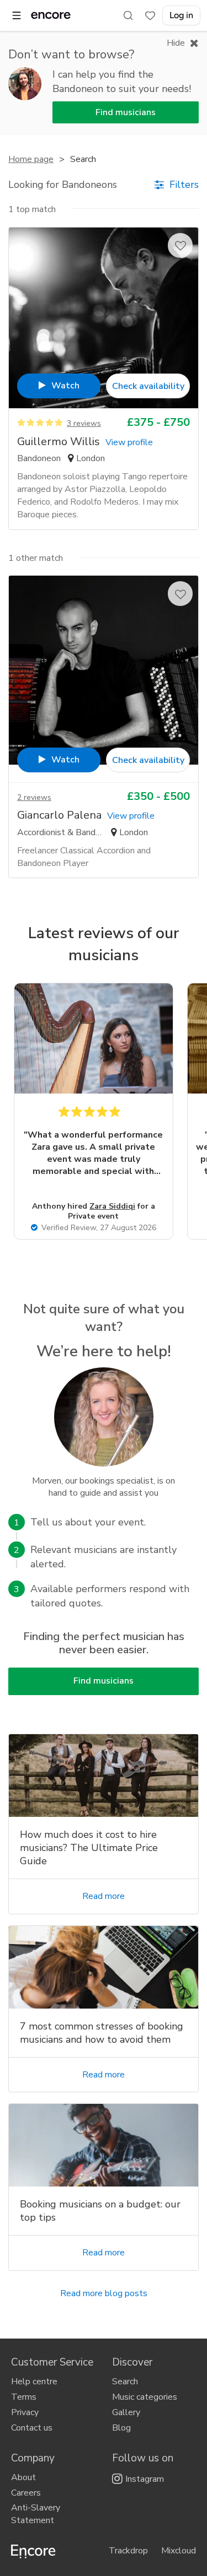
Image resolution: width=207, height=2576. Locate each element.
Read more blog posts (104, 2293)
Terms (24, 2397)
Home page (31, 159)
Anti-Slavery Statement (36, 2514)
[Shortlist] (150, 15)
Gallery (126, 2412)
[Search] (128, 15)
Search (125, 2382)
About (23, 2477)
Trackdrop (128, 2551)
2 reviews (34, 797)
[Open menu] (17, 15)
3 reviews (84, 423)
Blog (121, 2428)
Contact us (32, 2428)
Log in (181, 15)
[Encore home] (51, 15)
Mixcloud (179, 2551)
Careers (26, 2493)
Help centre (34, 2382)
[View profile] (104, 322)
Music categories (145, 2397)
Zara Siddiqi (112, 1206)
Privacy (25, 2412)
